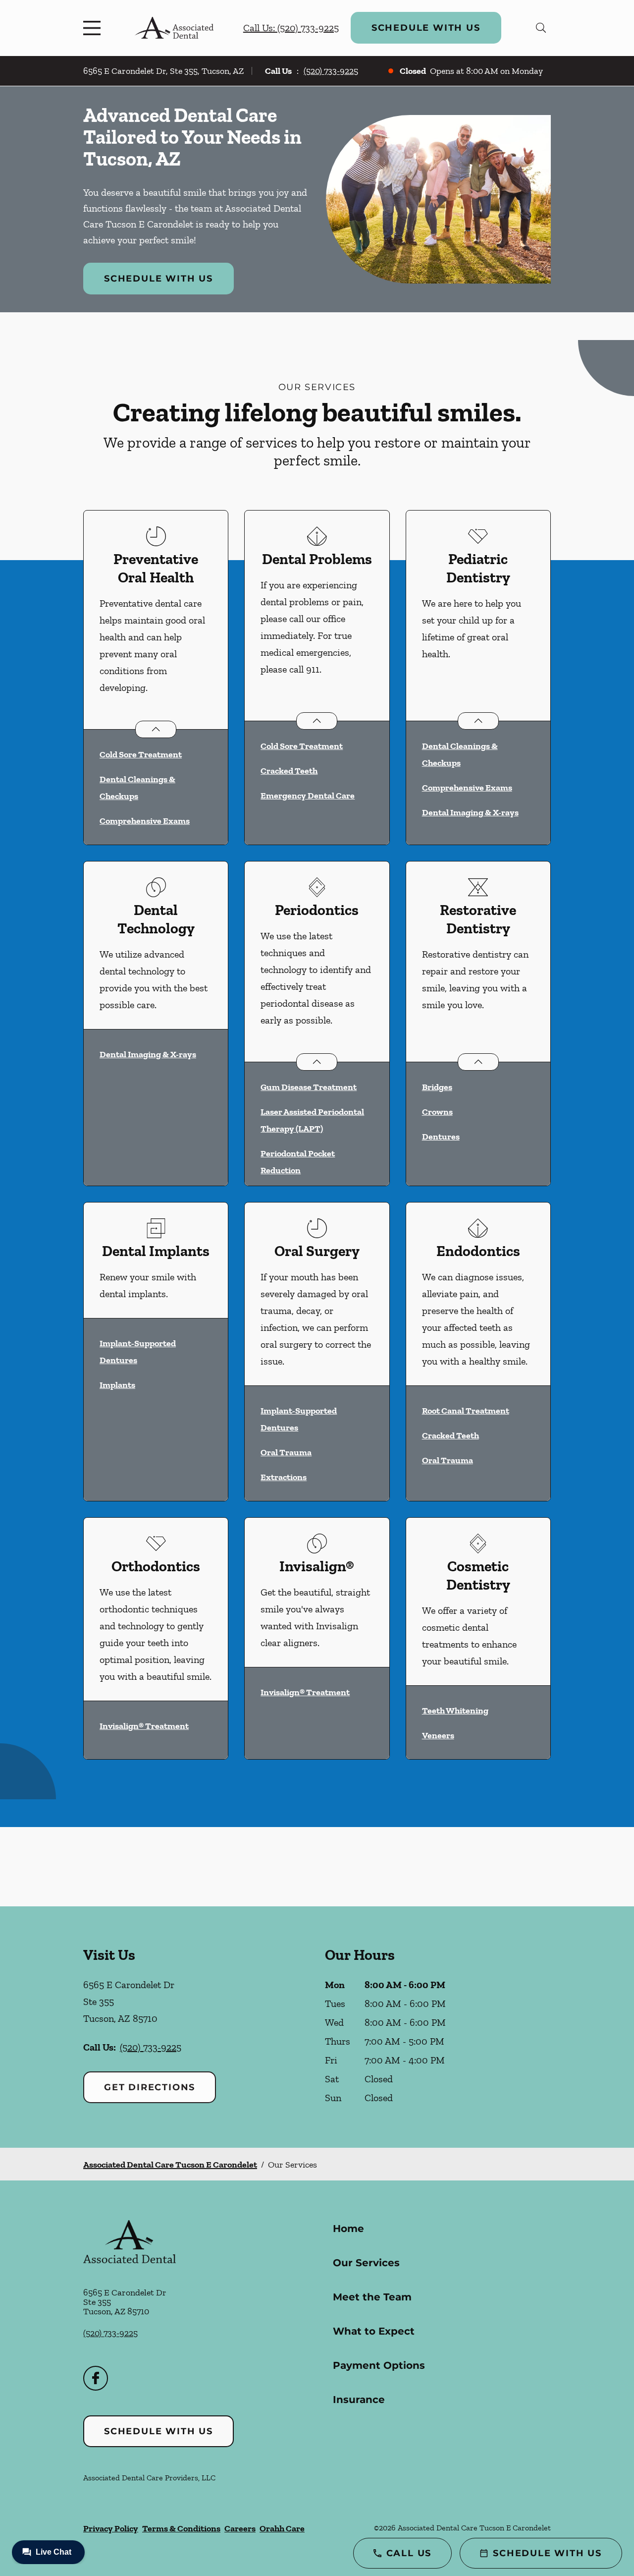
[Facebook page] (96, 2378)
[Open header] (94, 28)
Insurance (359, 2400)
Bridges (437, 1087)
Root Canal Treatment (466, 1411)
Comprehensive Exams (145, 821)
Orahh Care (282, 2528)
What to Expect (374, 2331)
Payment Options (379, 2365)
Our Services (366, 2263)
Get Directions (150, 2087)
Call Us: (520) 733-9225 (291, 28)
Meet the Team (372, 2297)
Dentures (441, 1137)
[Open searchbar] (541, 28)
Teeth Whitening (455, 1711)
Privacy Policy (111, 2528)
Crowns (437, 1112)
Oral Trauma (286, 1452)
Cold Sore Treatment (141, 754)
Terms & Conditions (181, 2528)
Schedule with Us (426, 28)
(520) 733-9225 (331, 71)
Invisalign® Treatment (144, 1726)
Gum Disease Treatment (309, 1087)
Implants (117, 1385)
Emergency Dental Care (308, 796)
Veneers (438, 1735)
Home (348, 2229)
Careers (240, 2528)
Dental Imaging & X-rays (470, 812)
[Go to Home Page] (174, 28)
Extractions (284, 1477)
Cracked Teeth (289, 771)
